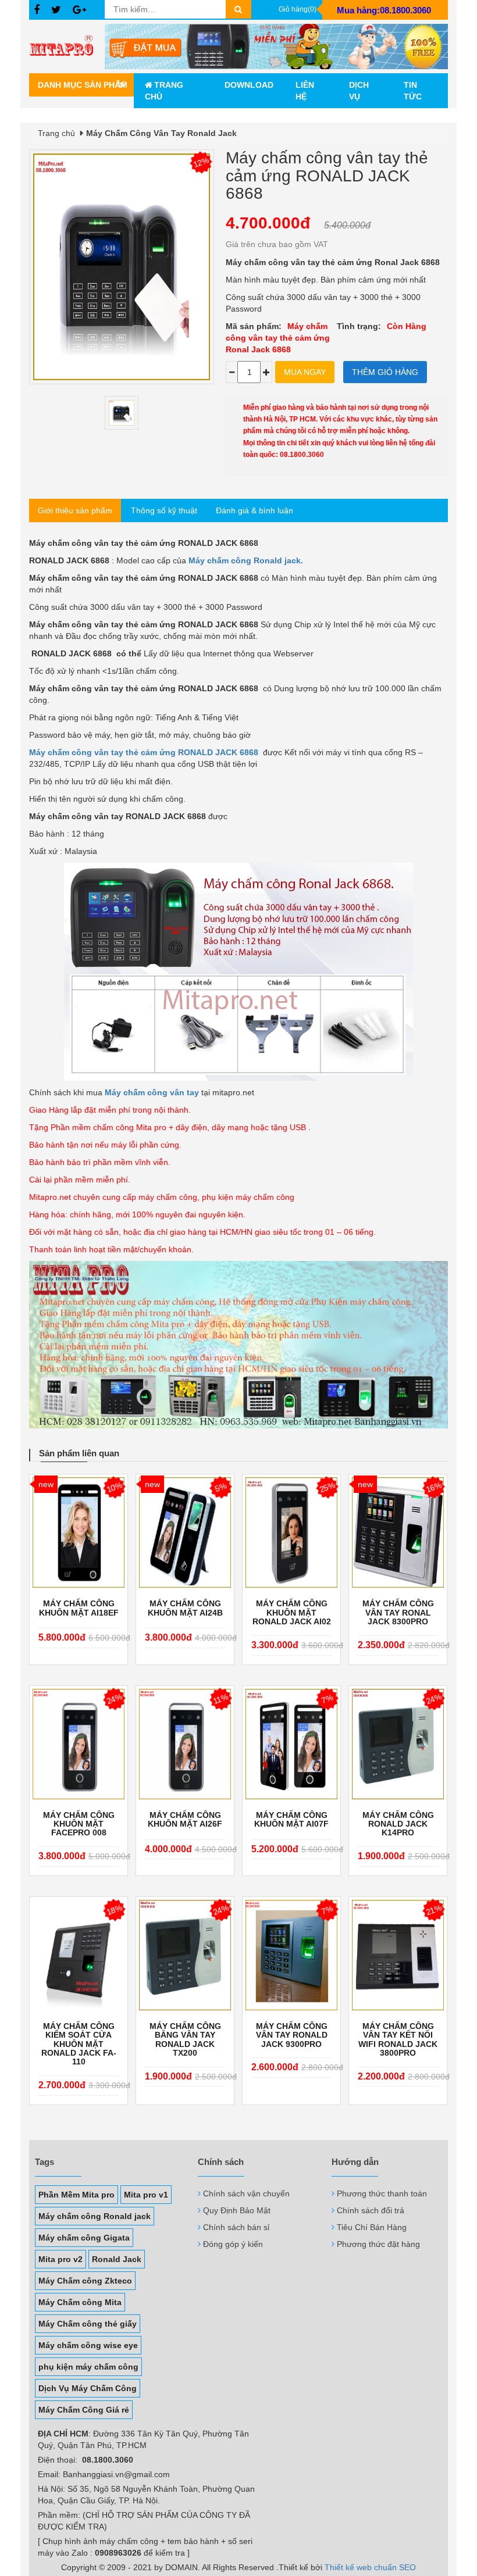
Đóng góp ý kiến (233, 2244)
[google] (79, 10)
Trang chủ (164, 91)
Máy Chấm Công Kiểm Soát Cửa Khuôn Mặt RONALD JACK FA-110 (79, 2044)
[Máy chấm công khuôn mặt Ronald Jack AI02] (291, 1532)
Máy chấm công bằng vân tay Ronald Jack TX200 (185, 2040)
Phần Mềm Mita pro (76, 2195)
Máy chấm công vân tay (152, 1092)
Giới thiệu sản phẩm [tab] (75, 510)
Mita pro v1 (146, 2195)
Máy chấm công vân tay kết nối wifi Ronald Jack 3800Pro (398, 2040)
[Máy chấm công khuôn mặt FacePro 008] (79, 1744)
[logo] (67, 47)
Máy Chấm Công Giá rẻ (84, 2410)
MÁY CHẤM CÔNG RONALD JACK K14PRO (398, 1824)
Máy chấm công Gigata (84, 2238)
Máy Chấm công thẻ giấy (88, 2324)
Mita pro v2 (60, 2259)
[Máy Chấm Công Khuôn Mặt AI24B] (185, 1532)
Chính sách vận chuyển (246, 2193)
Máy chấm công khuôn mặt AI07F (291, 1820)
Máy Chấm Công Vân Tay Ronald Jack (161, 133)
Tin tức (413, 91)
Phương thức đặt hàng (378, 2244)
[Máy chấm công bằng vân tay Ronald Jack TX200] (185, 1955)
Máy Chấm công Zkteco (85, 2281)
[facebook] (37, 10)
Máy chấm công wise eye (88, 2345)
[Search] (238, 9)
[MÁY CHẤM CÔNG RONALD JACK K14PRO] (398, 1744)
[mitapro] (276, 47)
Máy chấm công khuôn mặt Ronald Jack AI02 (292, 1613)
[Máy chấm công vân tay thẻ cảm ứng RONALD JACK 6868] (122, 413)
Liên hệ (305, 91)
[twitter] (56, 10)
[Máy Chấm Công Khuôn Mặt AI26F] (185, 1744)
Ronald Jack (117, 2259)
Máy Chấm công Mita (80, 2302)
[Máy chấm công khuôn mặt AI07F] (291, 1744)
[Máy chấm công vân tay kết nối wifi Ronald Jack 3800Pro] (398, 1955)
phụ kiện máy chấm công (88, 2367)
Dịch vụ (359, 91)
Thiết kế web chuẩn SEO (370, 2567)
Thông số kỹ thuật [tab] (164, 510)
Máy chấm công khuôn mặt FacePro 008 (79, 1824)
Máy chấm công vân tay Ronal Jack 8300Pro (398, 1613)
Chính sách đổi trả (371, 2210)
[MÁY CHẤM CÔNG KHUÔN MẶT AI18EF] (79, 1532)
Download (249, 85)
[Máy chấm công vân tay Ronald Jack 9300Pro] (291, 1955)
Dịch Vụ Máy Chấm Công (88, 2388)
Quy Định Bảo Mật (237, 2210)
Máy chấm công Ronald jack (95, 2216)
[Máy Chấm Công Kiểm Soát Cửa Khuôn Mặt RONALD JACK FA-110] (79, 1955)
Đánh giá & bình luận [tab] (254, 510)
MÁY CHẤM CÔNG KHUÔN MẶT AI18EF (79, 1608)
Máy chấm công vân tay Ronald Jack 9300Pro (292, 2035)
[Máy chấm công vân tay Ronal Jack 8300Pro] (398, 1532)
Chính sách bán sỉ (236, 2227)
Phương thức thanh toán (382, 2193)
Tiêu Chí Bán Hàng (372, 2227)
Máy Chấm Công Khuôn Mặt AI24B (185, 1608)
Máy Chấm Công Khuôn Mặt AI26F (185, 1820)
